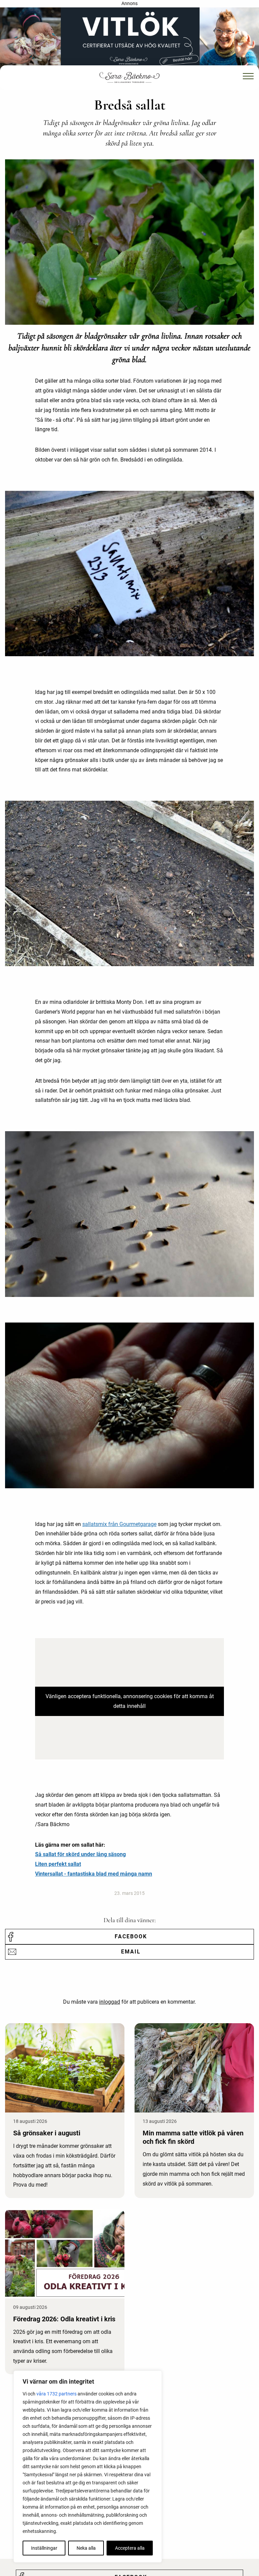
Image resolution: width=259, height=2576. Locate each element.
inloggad (110, 2002)
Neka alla (86, 2548)
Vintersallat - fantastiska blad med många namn (94, 1874)
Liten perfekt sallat (58, 1864)
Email (131, 1952)
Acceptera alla (130, 2548)
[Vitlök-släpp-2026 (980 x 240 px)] (129, 39)
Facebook (131, 1936)
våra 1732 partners (56, 2394)
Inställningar (44, 2548)
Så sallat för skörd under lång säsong (80, 1854)
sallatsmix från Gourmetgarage (119, 1524)
